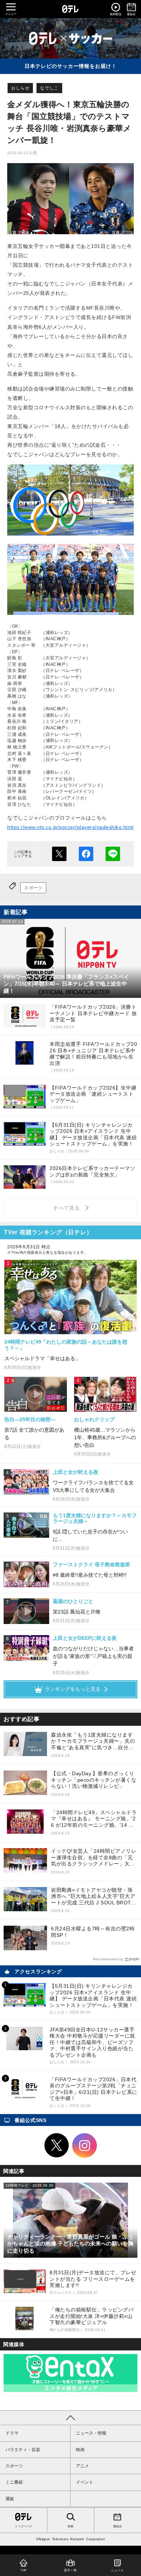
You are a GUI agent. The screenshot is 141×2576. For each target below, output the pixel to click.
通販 (10, 2499)
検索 (70, 2526)
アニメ (82, 2466)
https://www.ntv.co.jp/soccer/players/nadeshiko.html (70, 827)
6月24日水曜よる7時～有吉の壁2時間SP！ (93, 1932)
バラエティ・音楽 (23, 2450)
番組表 (117, 2526)
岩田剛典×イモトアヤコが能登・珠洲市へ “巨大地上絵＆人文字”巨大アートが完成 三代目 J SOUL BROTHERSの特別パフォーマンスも (93, 1897)
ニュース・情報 (91, 2433)
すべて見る (68, 1208)
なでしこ (49, 88)
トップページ (23, 2526)
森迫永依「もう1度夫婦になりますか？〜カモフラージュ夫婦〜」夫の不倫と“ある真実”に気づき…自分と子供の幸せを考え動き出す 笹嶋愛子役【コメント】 (94, 1741)
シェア (86, 854)
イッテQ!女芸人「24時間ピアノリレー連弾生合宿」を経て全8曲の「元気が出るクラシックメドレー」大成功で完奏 (94, 1858)
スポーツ (33, 888)
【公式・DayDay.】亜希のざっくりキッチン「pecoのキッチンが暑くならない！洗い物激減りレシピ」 (94, 1780)
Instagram (85, 2145)
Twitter (57, 2145)
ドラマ (12, 2433)
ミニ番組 (14, 2482)
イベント (85, 2482)
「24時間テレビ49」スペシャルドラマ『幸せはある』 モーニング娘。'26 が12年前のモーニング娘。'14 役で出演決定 (94, 1819)
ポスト (59, 854)
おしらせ (20, 88)
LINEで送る (113, 854)
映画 (80, 2450)
